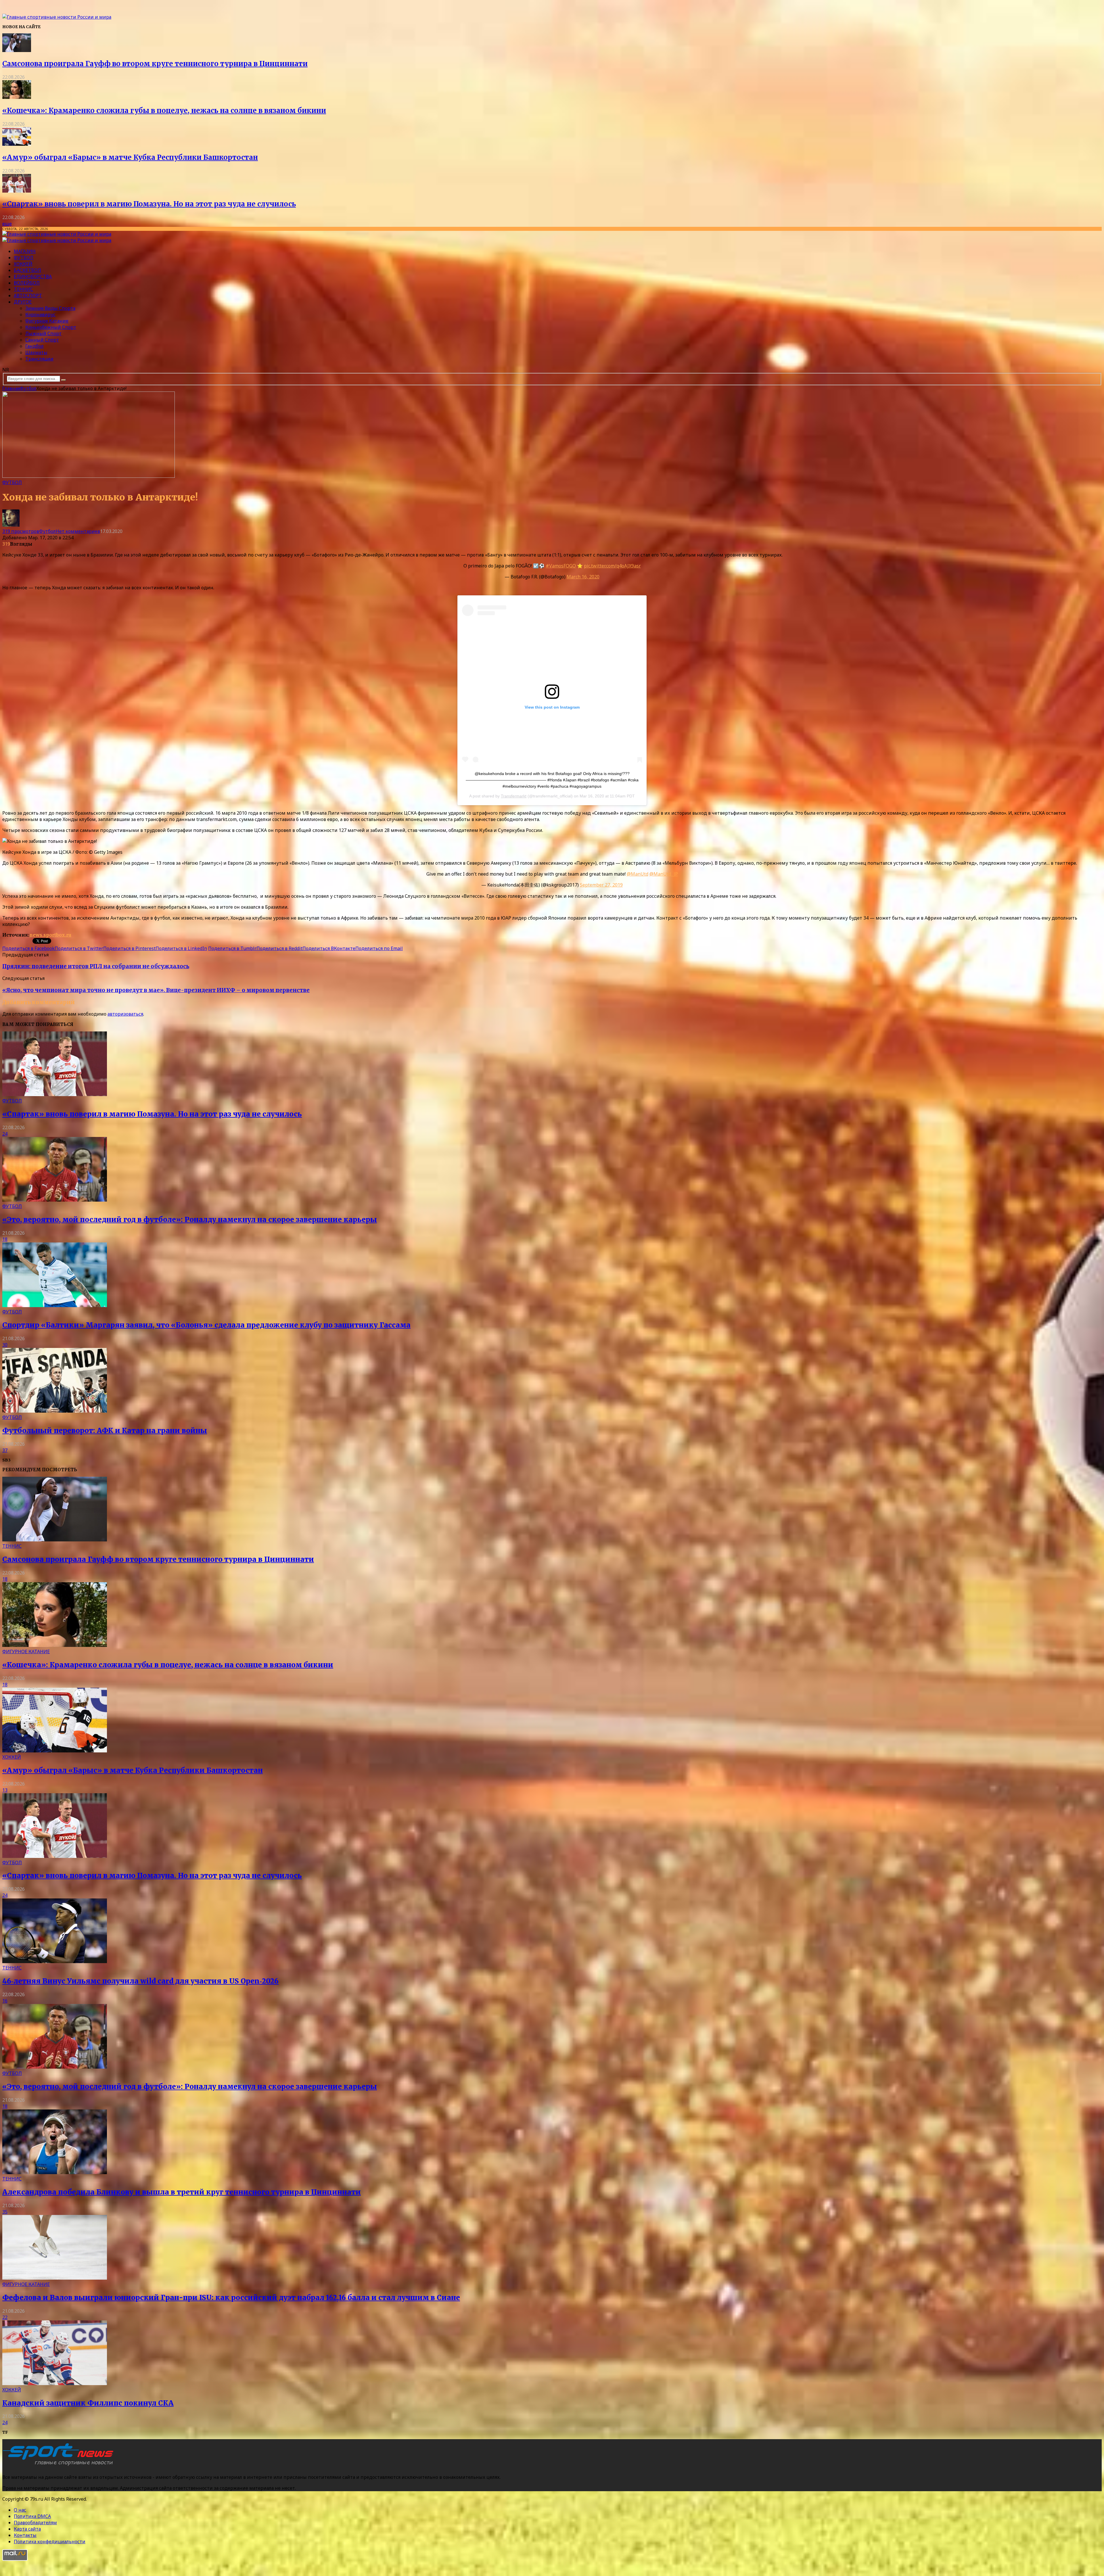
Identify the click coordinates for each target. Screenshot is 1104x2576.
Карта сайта (27, 2529)
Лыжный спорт (43, 333)
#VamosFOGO (561, 566)
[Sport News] (57, 17)
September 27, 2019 (601, 885)
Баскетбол (27, 270)
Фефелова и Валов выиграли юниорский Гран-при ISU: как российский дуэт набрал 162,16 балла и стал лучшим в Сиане (231, 2298)
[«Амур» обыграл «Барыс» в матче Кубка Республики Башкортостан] (17, 144)
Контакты (25, 2535)
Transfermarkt (514, 796)
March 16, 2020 (583, 577)
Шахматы (36, 352)
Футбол (24, 258)
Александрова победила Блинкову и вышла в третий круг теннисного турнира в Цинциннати (182, 2192)
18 (5, 1239)
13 (5, 1790)
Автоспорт (28, 296)
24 (5, 1134)
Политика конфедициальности (50, 2542)
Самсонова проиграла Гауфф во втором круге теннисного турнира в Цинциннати (155, 64)
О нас (20, 2510)
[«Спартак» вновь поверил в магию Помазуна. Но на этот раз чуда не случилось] (17, 191)
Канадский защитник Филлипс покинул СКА (88, 2403)
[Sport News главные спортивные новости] (60, 2466)
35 (5, 2212)
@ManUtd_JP (664, 874)
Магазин (25, 251)
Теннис (23, 289)
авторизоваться (125, 1014)
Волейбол (27, 283)
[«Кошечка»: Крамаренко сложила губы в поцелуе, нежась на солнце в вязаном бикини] (17, 97)
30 (5, 1345)
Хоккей (23, 264)
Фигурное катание (47, 321)
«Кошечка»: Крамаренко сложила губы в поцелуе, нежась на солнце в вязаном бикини (164, 111)
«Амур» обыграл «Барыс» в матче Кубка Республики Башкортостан (130, 157)
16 (5, 2001)
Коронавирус (40, 314)
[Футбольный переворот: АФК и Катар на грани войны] (55, 1411)
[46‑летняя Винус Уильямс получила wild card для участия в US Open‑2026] (55, 1961)
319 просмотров (21, 531)
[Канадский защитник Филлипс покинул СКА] (55, 2383)
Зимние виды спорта (50, 308)
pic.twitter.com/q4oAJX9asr (612, 566)
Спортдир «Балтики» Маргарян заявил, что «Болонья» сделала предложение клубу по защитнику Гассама (206, 1325)
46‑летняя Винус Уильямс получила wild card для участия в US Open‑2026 (140, 1981)
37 (5, 1450)
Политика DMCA (32, 2516)
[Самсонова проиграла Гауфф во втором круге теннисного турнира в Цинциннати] (17, 50)
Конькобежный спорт (51, 327)
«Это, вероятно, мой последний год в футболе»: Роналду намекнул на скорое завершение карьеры (190, 1220)
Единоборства (33, 277)
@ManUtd (638, 874)
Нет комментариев (78, 531)
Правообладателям (35, 2523)
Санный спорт (42, 340)
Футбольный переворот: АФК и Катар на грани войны (105, 1431)
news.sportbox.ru (50, 935)
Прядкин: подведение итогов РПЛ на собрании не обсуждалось (96, 966)
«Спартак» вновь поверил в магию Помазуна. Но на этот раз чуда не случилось (149, 204)
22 (5, 2317)
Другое (23, 302)
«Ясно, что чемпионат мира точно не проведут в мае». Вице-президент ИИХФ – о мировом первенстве (156, 990)
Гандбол (34, 346)
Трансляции (39, 359)
